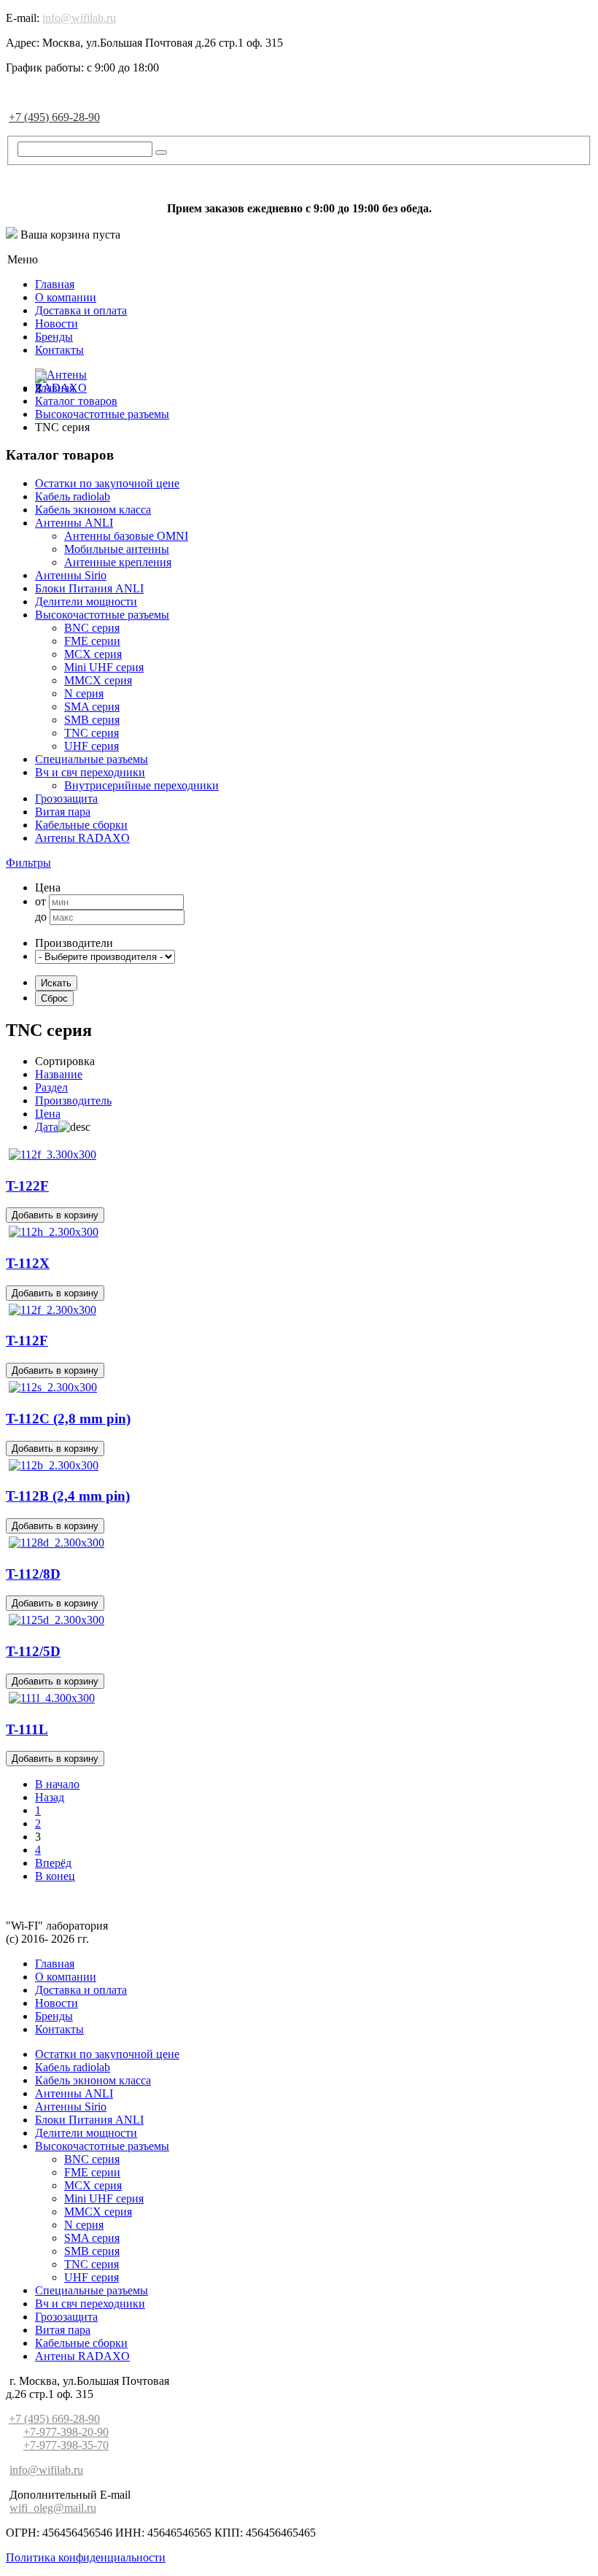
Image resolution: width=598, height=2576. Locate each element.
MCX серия (93, 654)
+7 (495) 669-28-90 (54, 117)
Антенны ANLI (74, 523)
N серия (84, 693)
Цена (48, 1114)
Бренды (54, 337)
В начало (57, 1784)
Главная (55, 284)
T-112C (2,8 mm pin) (68, 1419)
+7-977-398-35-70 (66, 2445)
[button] (28, 863)
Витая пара (63, 812)
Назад (50, 1797)
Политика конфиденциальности (86, 2557)
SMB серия (92, 720)
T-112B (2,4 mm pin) (68, 1496)
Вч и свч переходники (90, 772)
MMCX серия (98, 680)
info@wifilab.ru (79, 18)
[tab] (299, 863)
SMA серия (92, 707)
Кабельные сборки (81, 825)
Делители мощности (86, 602)
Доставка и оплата (81, 310)
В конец (55, 1876)
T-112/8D (33, 1574)
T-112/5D (33, 1651)
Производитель (73, 1101)
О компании (66, 297)
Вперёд (53, 1863)
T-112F (27, 1341)
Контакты (59, 350)
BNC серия (92, 628)
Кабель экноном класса (93, 510)
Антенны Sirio (71, 575)
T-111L (27, 1729)
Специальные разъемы (92, 759)
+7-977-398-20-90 (66, 2432)
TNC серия (92, 733)
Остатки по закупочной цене (107, 483)
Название (59, 1074)
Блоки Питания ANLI (89, 588)
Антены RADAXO (82, 838)
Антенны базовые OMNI (126, 536)
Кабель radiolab (73, 496)
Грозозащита (66, 798)
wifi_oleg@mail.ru (53, 2508)
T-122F (27, 1186)
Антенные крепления (118, 562)
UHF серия (92, 746)
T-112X (28, 1263)
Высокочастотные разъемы (102, 615)
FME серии (92, 641)
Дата (47, 1127)
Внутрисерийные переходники (141, 785)
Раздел (51, 1087)
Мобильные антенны (117, 549)
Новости (57, 324)
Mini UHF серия (104, 667)
